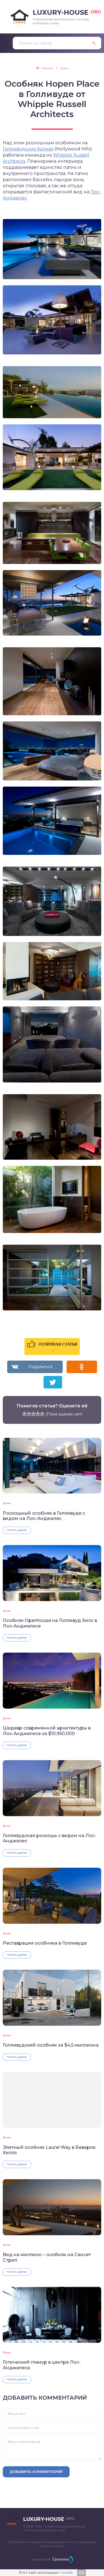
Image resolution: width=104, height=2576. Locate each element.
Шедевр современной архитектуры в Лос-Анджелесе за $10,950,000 (47, 1731)
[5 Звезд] (42, 1414)
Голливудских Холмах (28, 149)
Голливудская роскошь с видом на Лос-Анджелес (50, 1838)
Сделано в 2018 (41, 2559)
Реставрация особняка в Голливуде (45, 1943)
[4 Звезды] (38, 1414)
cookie (67, 2572)
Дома (7, 1503)
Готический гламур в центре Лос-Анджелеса (42, 2365)
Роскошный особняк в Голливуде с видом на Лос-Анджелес (44, 1516)
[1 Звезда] (24, 1414)
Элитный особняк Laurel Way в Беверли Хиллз (49, 2150)
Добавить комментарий (36, 2472)
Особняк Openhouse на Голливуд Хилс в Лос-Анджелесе (50, 1623)
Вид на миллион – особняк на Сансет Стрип (47, 2257)
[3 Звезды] (33, 1414)
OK (81, 2573)
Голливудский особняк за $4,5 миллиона (51, 2045)
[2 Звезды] (29, 1414)
